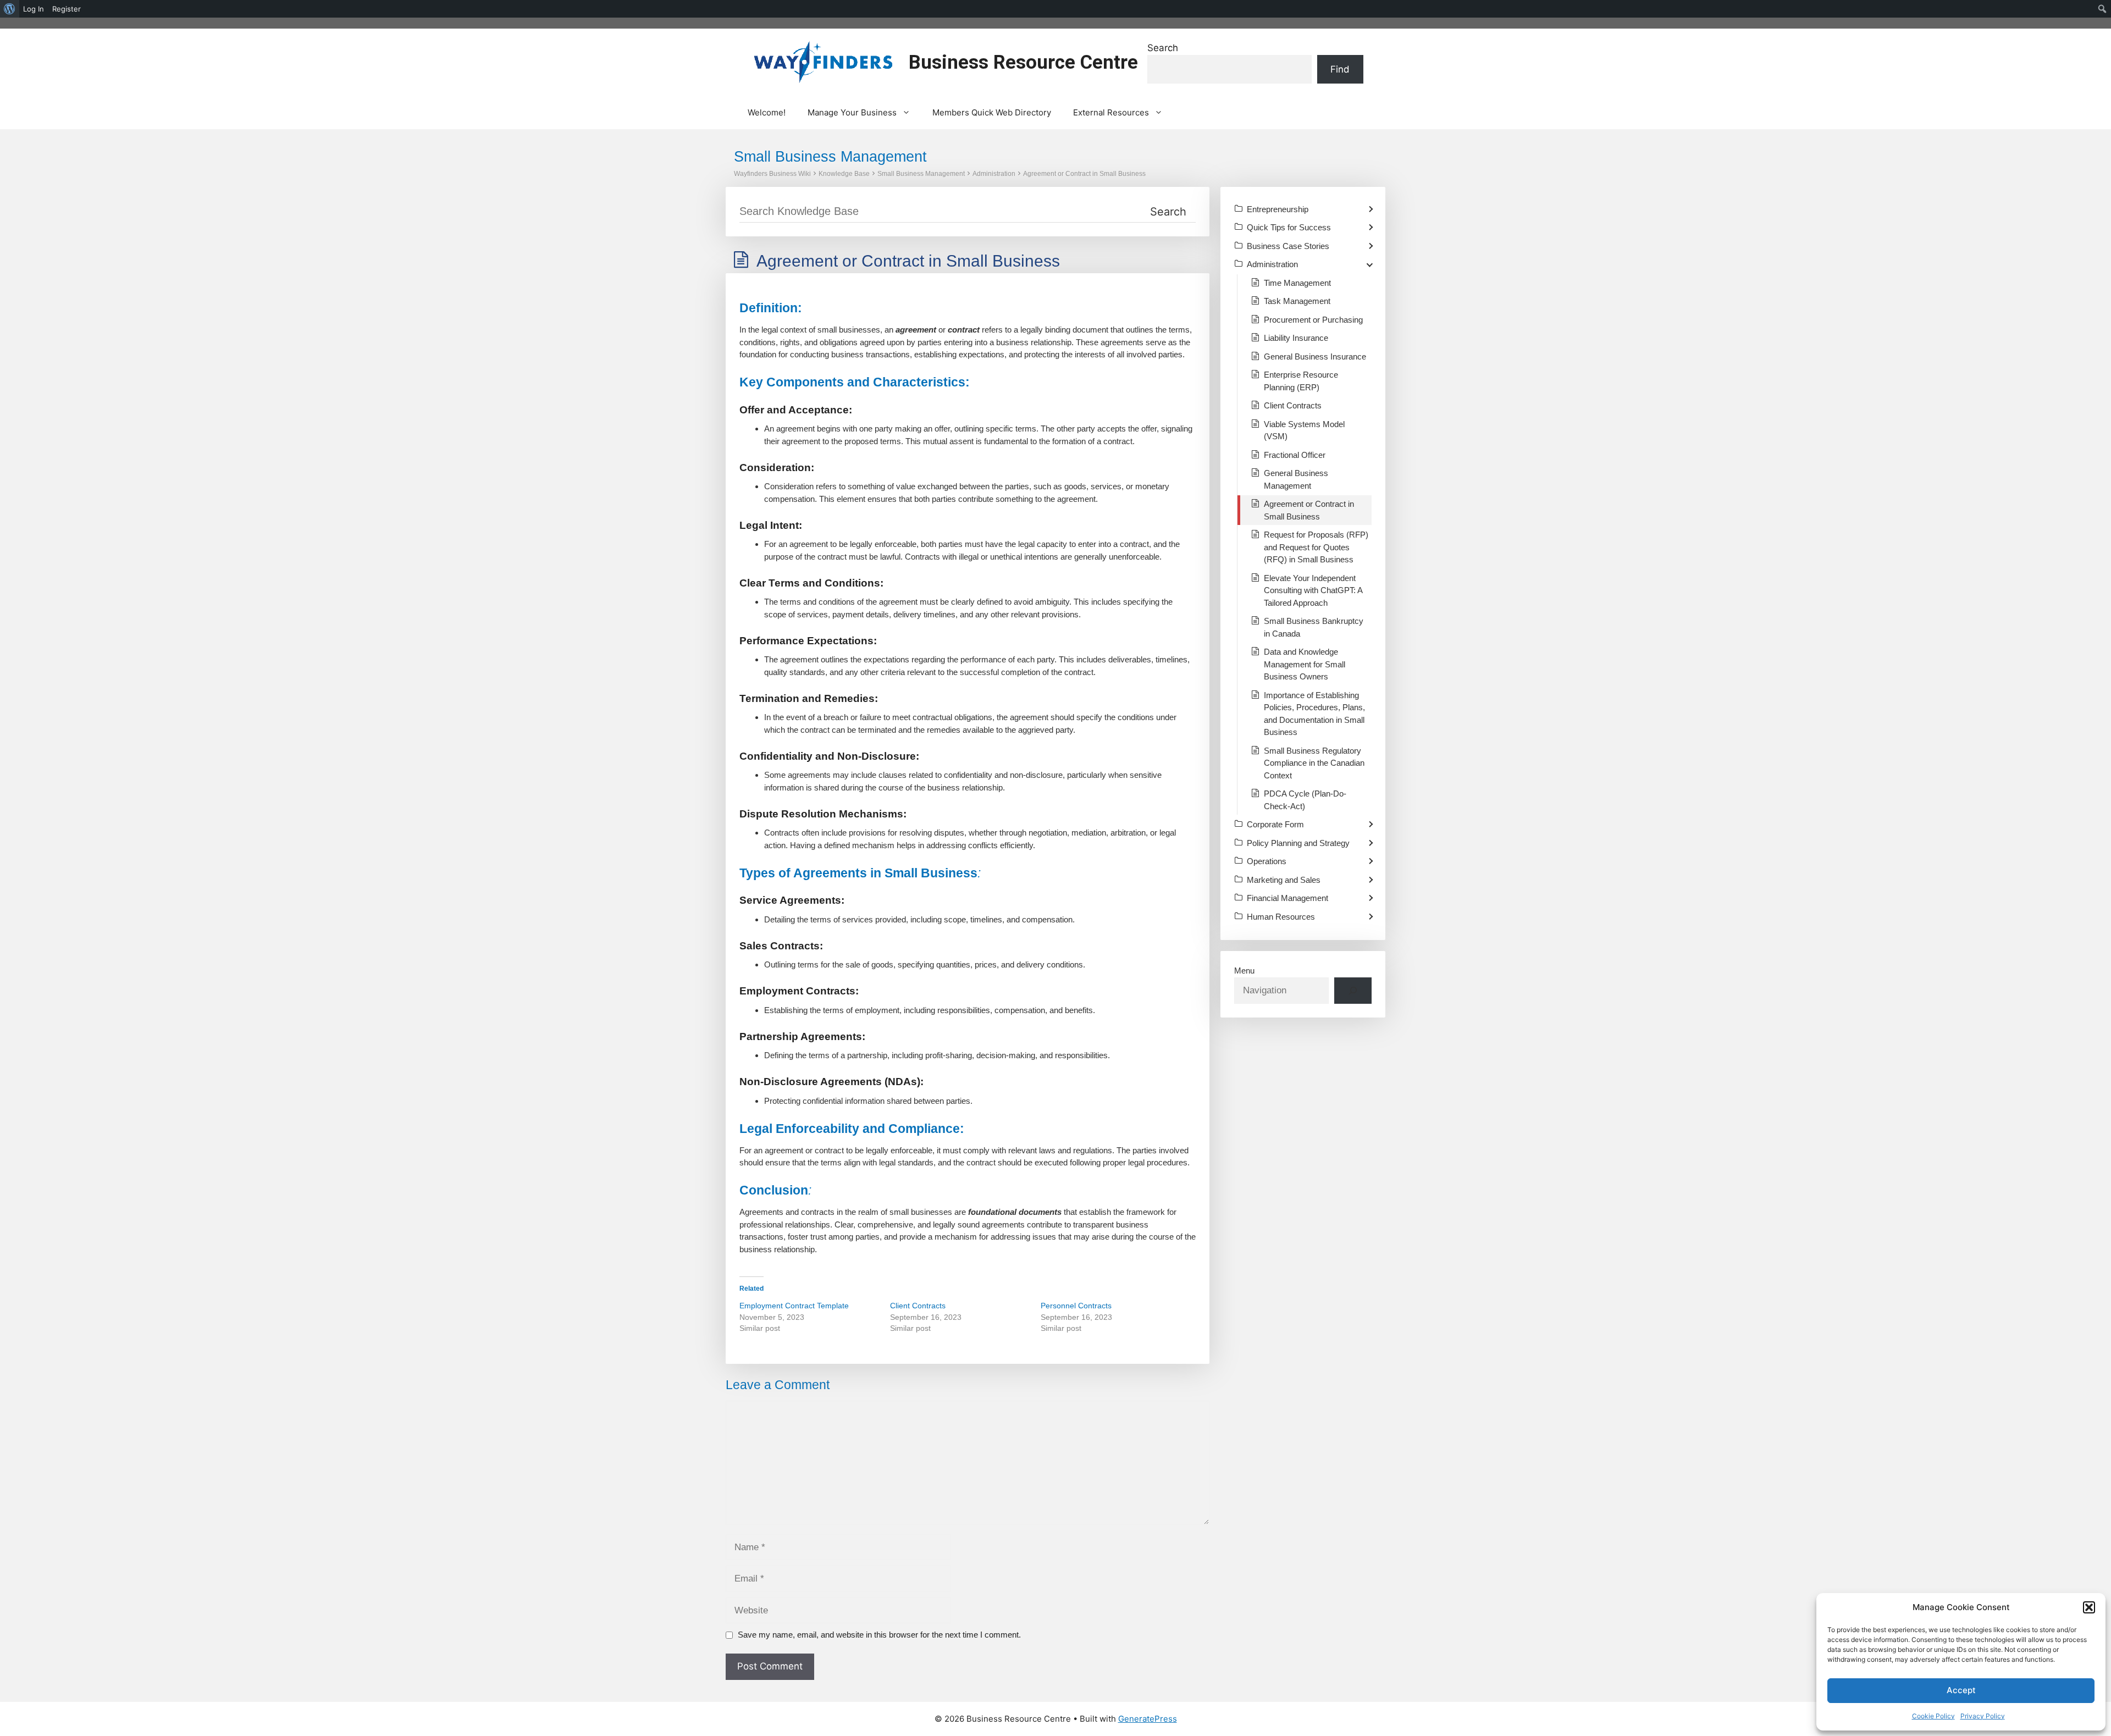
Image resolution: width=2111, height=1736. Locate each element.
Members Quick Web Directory (992, 112)
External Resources (1111, 112)
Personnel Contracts (1076, 1306)
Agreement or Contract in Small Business (1084, 174)
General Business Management (1296, 479)
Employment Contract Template (794, 1306)
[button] (2089, 1607)
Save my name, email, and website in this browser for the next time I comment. (879, 1635)
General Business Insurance (1315, 356)
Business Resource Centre (1023, 62)
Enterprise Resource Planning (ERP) (1301, 381)
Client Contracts (918, 1306)
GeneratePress (1148, 1719)
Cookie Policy (1933, 1716)
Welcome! (767, 112)
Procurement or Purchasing (1313, 320)
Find (1340, 69)
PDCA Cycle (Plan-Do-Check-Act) (1305, 800)
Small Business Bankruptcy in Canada (1314, 627)
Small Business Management (921, 174)
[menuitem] (10, 9)
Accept (1961, 1690)
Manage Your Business (852, 112)
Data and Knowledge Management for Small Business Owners (1305, 664)
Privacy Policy (1983, 1716)
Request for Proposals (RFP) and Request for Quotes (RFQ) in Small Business (1316, 547)
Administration (994, 174)
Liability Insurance (1296, 338)
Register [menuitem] (67, 9)
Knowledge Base (844, 174)
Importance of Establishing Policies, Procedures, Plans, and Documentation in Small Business (1314, 714)
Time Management (1297, 283)
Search (1163, 48)
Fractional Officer (1295, 455)
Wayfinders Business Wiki (772, 174)
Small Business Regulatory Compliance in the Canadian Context (1314, 763)
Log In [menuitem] (34, 9)
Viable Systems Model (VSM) (1304, 430)
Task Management (1297, 301)
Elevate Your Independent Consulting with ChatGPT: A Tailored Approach (1313, 590)
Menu (1244, 971)
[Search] (1353, 991)
